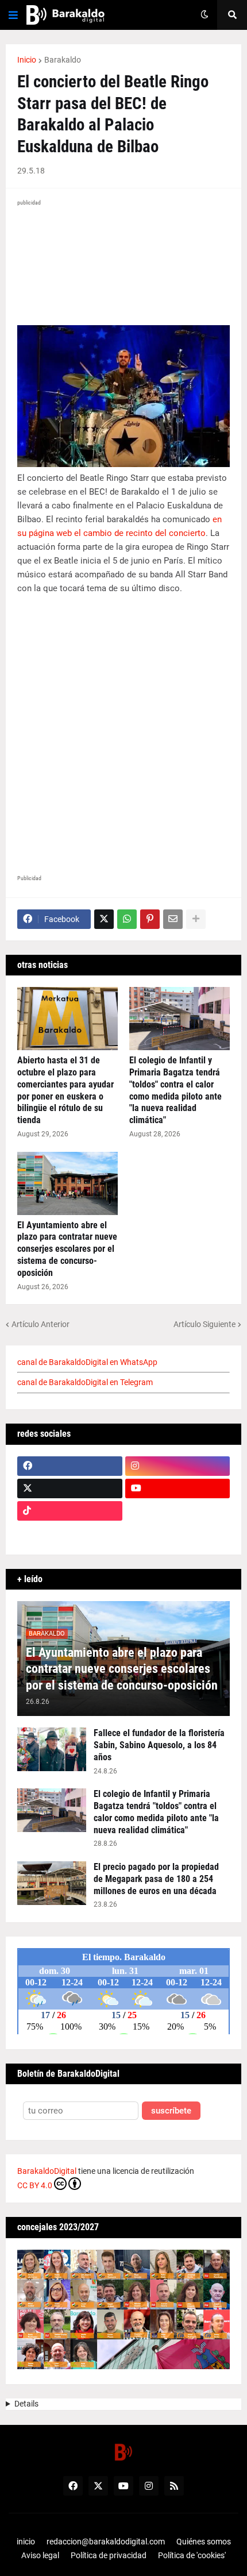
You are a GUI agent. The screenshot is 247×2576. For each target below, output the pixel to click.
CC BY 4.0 (35, 2185)
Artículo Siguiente (204, 1324)
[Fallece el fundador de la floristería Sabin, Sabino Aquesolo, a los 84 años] (52, 1749)
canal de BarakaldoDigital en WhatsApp (87, 1362)
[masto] (70, 1533)
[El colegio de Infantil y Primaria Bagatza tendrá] (180, 1019)
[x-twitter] (70, 1488)
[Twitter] (104, 919)
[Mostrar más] (196, 919)
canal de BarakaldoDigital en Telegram (85, 1382)
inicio (26, 2542)
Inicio (27, 60)
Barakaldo (63, 60)
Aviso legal (40, 2555)
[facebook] (70, 1466)
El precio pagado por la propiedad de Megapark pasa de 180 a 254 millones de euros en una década (156, 1879)
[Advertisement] (123, 736)
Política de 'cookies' (192, 2555)
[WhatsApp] (127, 919)
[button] (13, 15)
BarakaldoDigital (47, 2171)
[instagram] (178, 1466)
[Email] (173, 919)
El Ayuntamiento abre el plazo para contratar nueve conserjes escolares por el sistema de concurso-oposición (67, 1249)
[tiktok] (70, 1511)
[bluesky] (178, 1511)
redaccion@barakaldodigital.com (106, 2542)
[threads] (178, 1533)
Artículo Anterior (40, 1324)
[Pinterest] (150, 919)
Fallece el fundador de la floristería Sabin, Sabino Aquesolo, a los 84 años (159, 1745)
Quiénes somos (204, 2542)
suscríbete (171, 2111)
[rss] (174, 2486)
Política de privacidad (109, 2555)
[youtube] (178, 1488)
